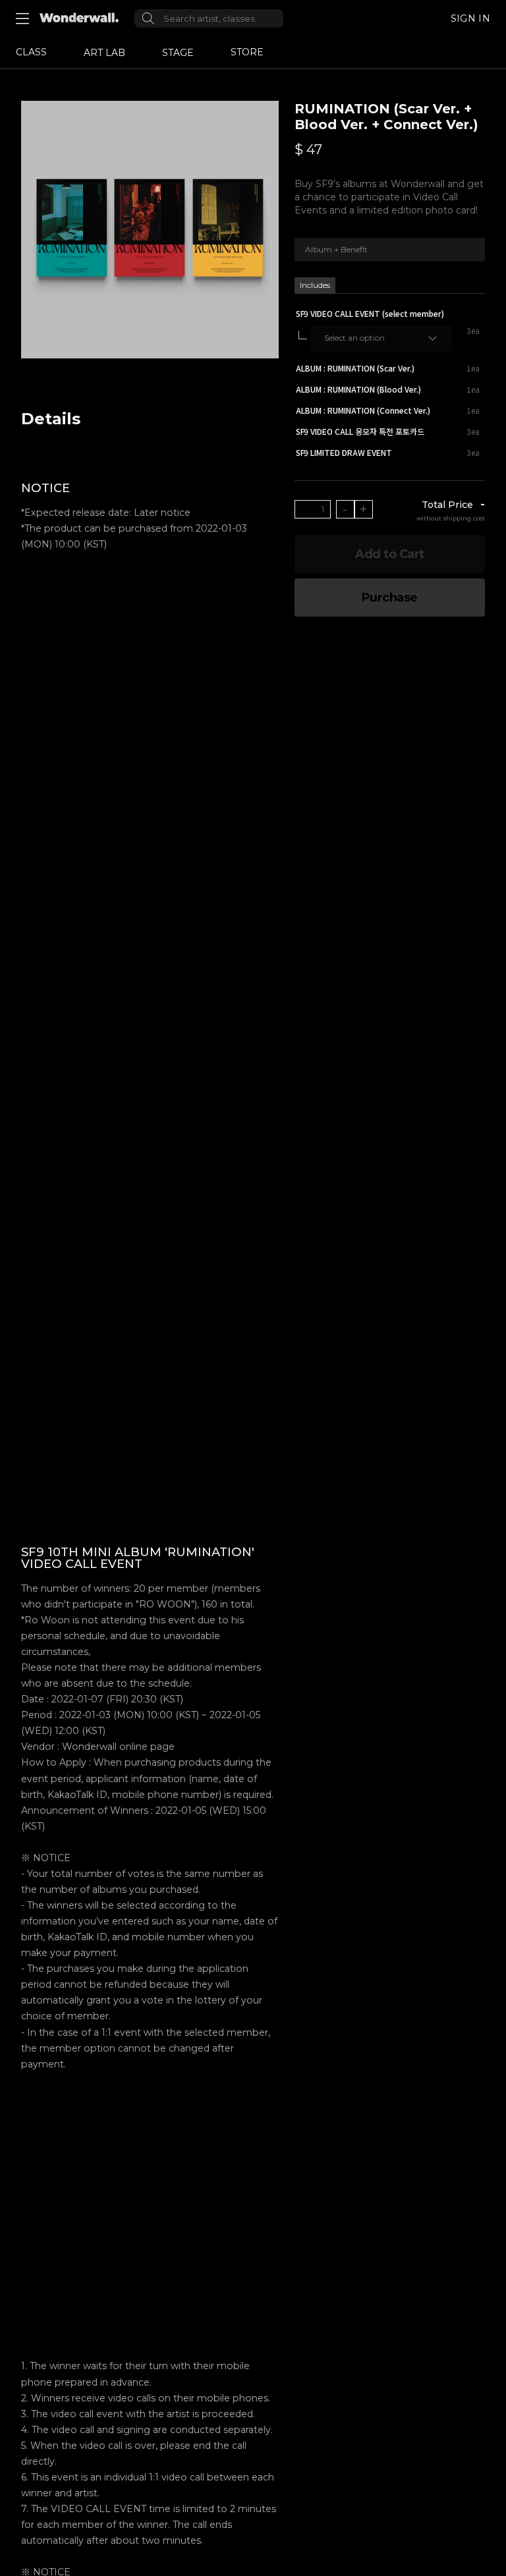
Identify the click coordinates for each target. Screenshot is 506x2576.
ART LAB (104, 53)
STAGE (178, 53)
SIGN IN (470, 18)
